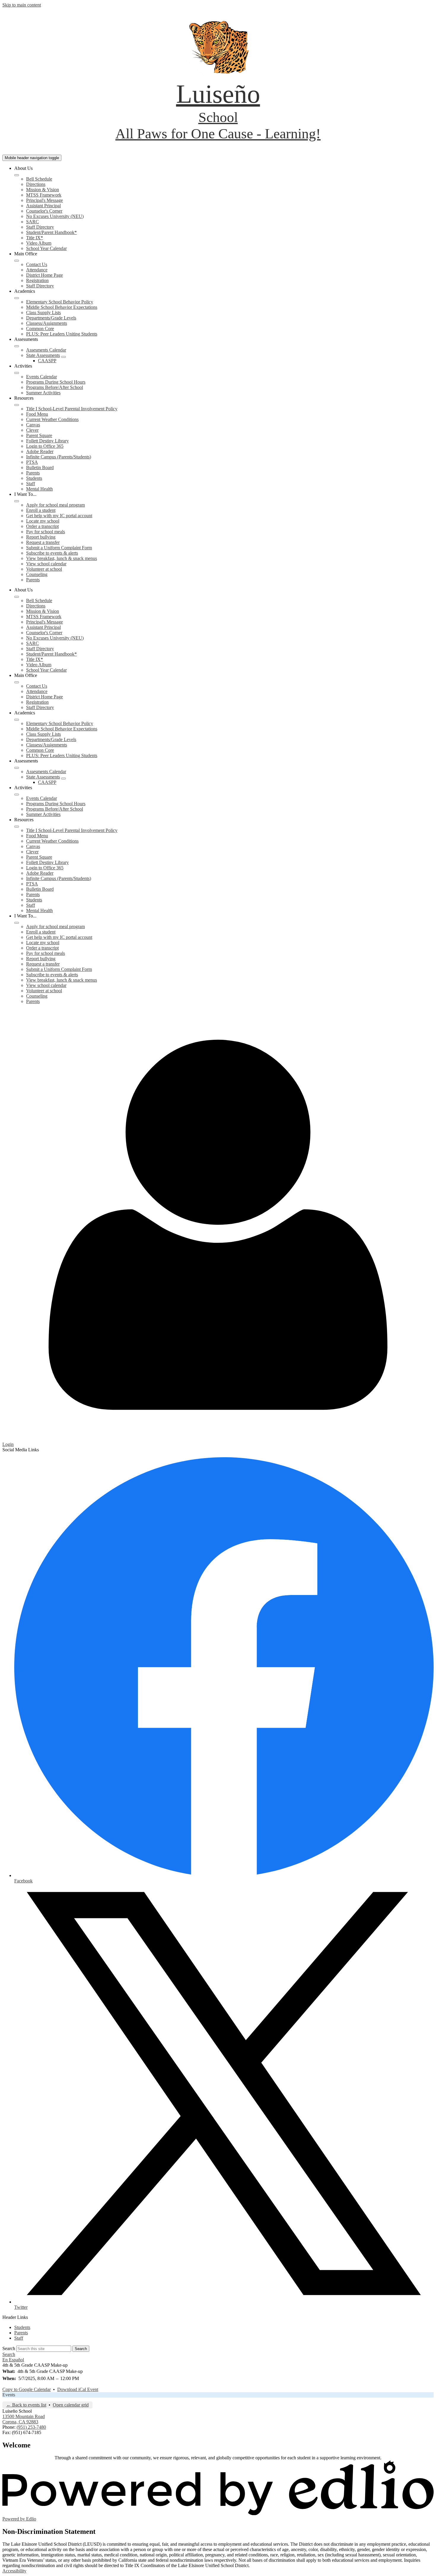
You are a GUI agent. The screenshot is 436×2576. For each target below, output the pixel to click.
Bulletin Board (40, 467)
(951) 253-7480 (31, 2427)
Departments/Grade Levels (51, 318)
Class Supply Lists (43, 312)
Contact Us (37, 264)
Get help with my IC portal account (59, 516)
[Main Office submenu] (17, 261)
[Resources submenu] (17, 405)
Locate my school (43, 521)
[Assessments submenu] (17, 346)
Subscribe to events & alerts (52, 553)
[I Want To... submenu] (17, 501)
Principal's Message (44, 200)
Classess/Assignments (47, 323)
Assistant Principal (43, 206)
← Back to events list (26, 2405)
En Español (13, 2360)
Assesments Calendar (46, 350)
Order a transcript (42, 526)
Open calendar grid (71, 2405)
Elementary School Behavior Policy (60, 302)
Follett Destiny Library (47, 441)
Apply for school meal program (55, 505)
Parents (33, 473)
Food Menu (37, 414)
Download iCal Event (78, 2389)
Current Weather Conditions (52, 419)
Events (9, 2395)
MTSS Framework (44, 195)
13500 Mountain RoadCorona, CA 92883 (24, 2419)
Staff (31, 484)
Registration (37, 280)
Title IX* (35, 238)
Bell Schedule (39, 179)
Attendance (37, 270)
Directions (36, 184)
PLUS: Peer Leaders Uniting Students (62, 334)
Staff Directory (40, 227)
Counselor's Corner (44, 211)
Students (34, 478)
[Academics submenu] (17, 298)
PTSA (32, 462)
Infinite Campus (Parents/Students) (59, 457)
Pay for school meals (46, 532)
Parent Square (39, 435)
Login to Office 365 (45, 446)
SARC (32, 222)
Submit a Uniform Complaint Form (59, 548)
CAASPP (47, 361)
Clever (32, 430)
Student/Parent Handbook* (51, 232)
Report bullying (41, 537)
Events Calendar (42, 377)
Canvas (33, 425)
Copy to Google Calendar (27, 2389)
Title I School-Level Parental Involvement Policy (72, 409)
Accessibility (14, 2571)
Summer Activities (43, 393)
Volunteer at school (44, 569)
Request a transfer (43, 542)
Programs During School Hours (56, 382)
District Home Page (44, 275)
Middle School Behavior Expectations (62, 307)
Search (9, 2348)
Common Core (40, 329)
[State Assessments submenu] (63, 357)
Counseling (37, 574)
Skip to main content (22, 5)
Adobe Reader (40, 451)
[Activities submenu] (17, 373)
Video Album (39, 243)
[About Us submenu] (17, 175)
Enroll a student (41, 510)
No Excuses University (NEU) (55, 216)
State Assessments (43, 355)
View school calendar (46, 564)
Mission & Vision (43, 190)
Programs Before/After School (55, 387)
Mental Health (39, 489)
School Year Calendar (46, 248)
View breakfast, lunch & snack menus (62, 558)
